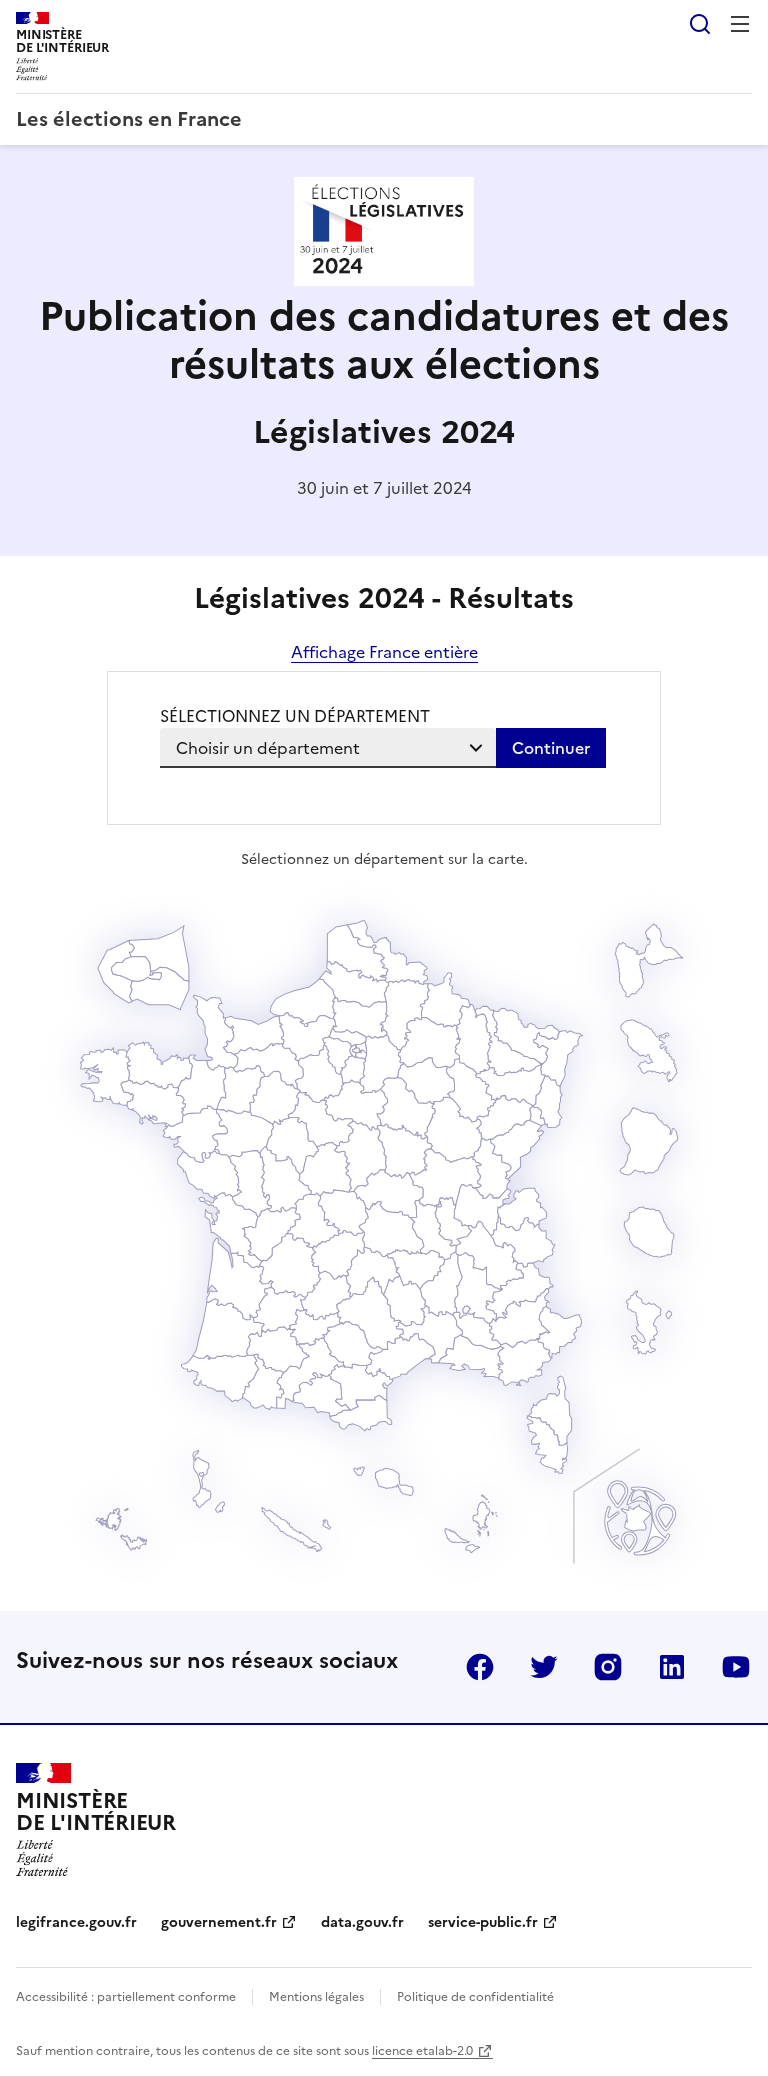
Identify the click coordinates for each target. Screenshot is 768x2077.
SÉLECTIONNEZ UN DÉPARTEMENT (295, 716)
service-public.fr (483, 1922)
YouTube (736, 1667)
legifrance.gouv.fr (76, 1922)
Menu (740, 24)
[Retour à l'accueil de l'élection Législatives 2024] (384, 280)
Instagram (608, 1667)
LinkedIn (672, 1667)
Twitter (544, 1667)
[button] (547, 1444)
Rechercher (700, 24)
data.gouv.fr (362, 1922)
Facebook (480, 1667)
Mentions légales (316, 1997)
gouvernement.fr (219, 1922)
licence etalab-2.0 (422, 2051)
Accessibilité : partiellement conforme (126, 1997)
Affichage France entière (384, 652)
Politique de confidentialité (475, 1997)
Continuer (551, 748)
